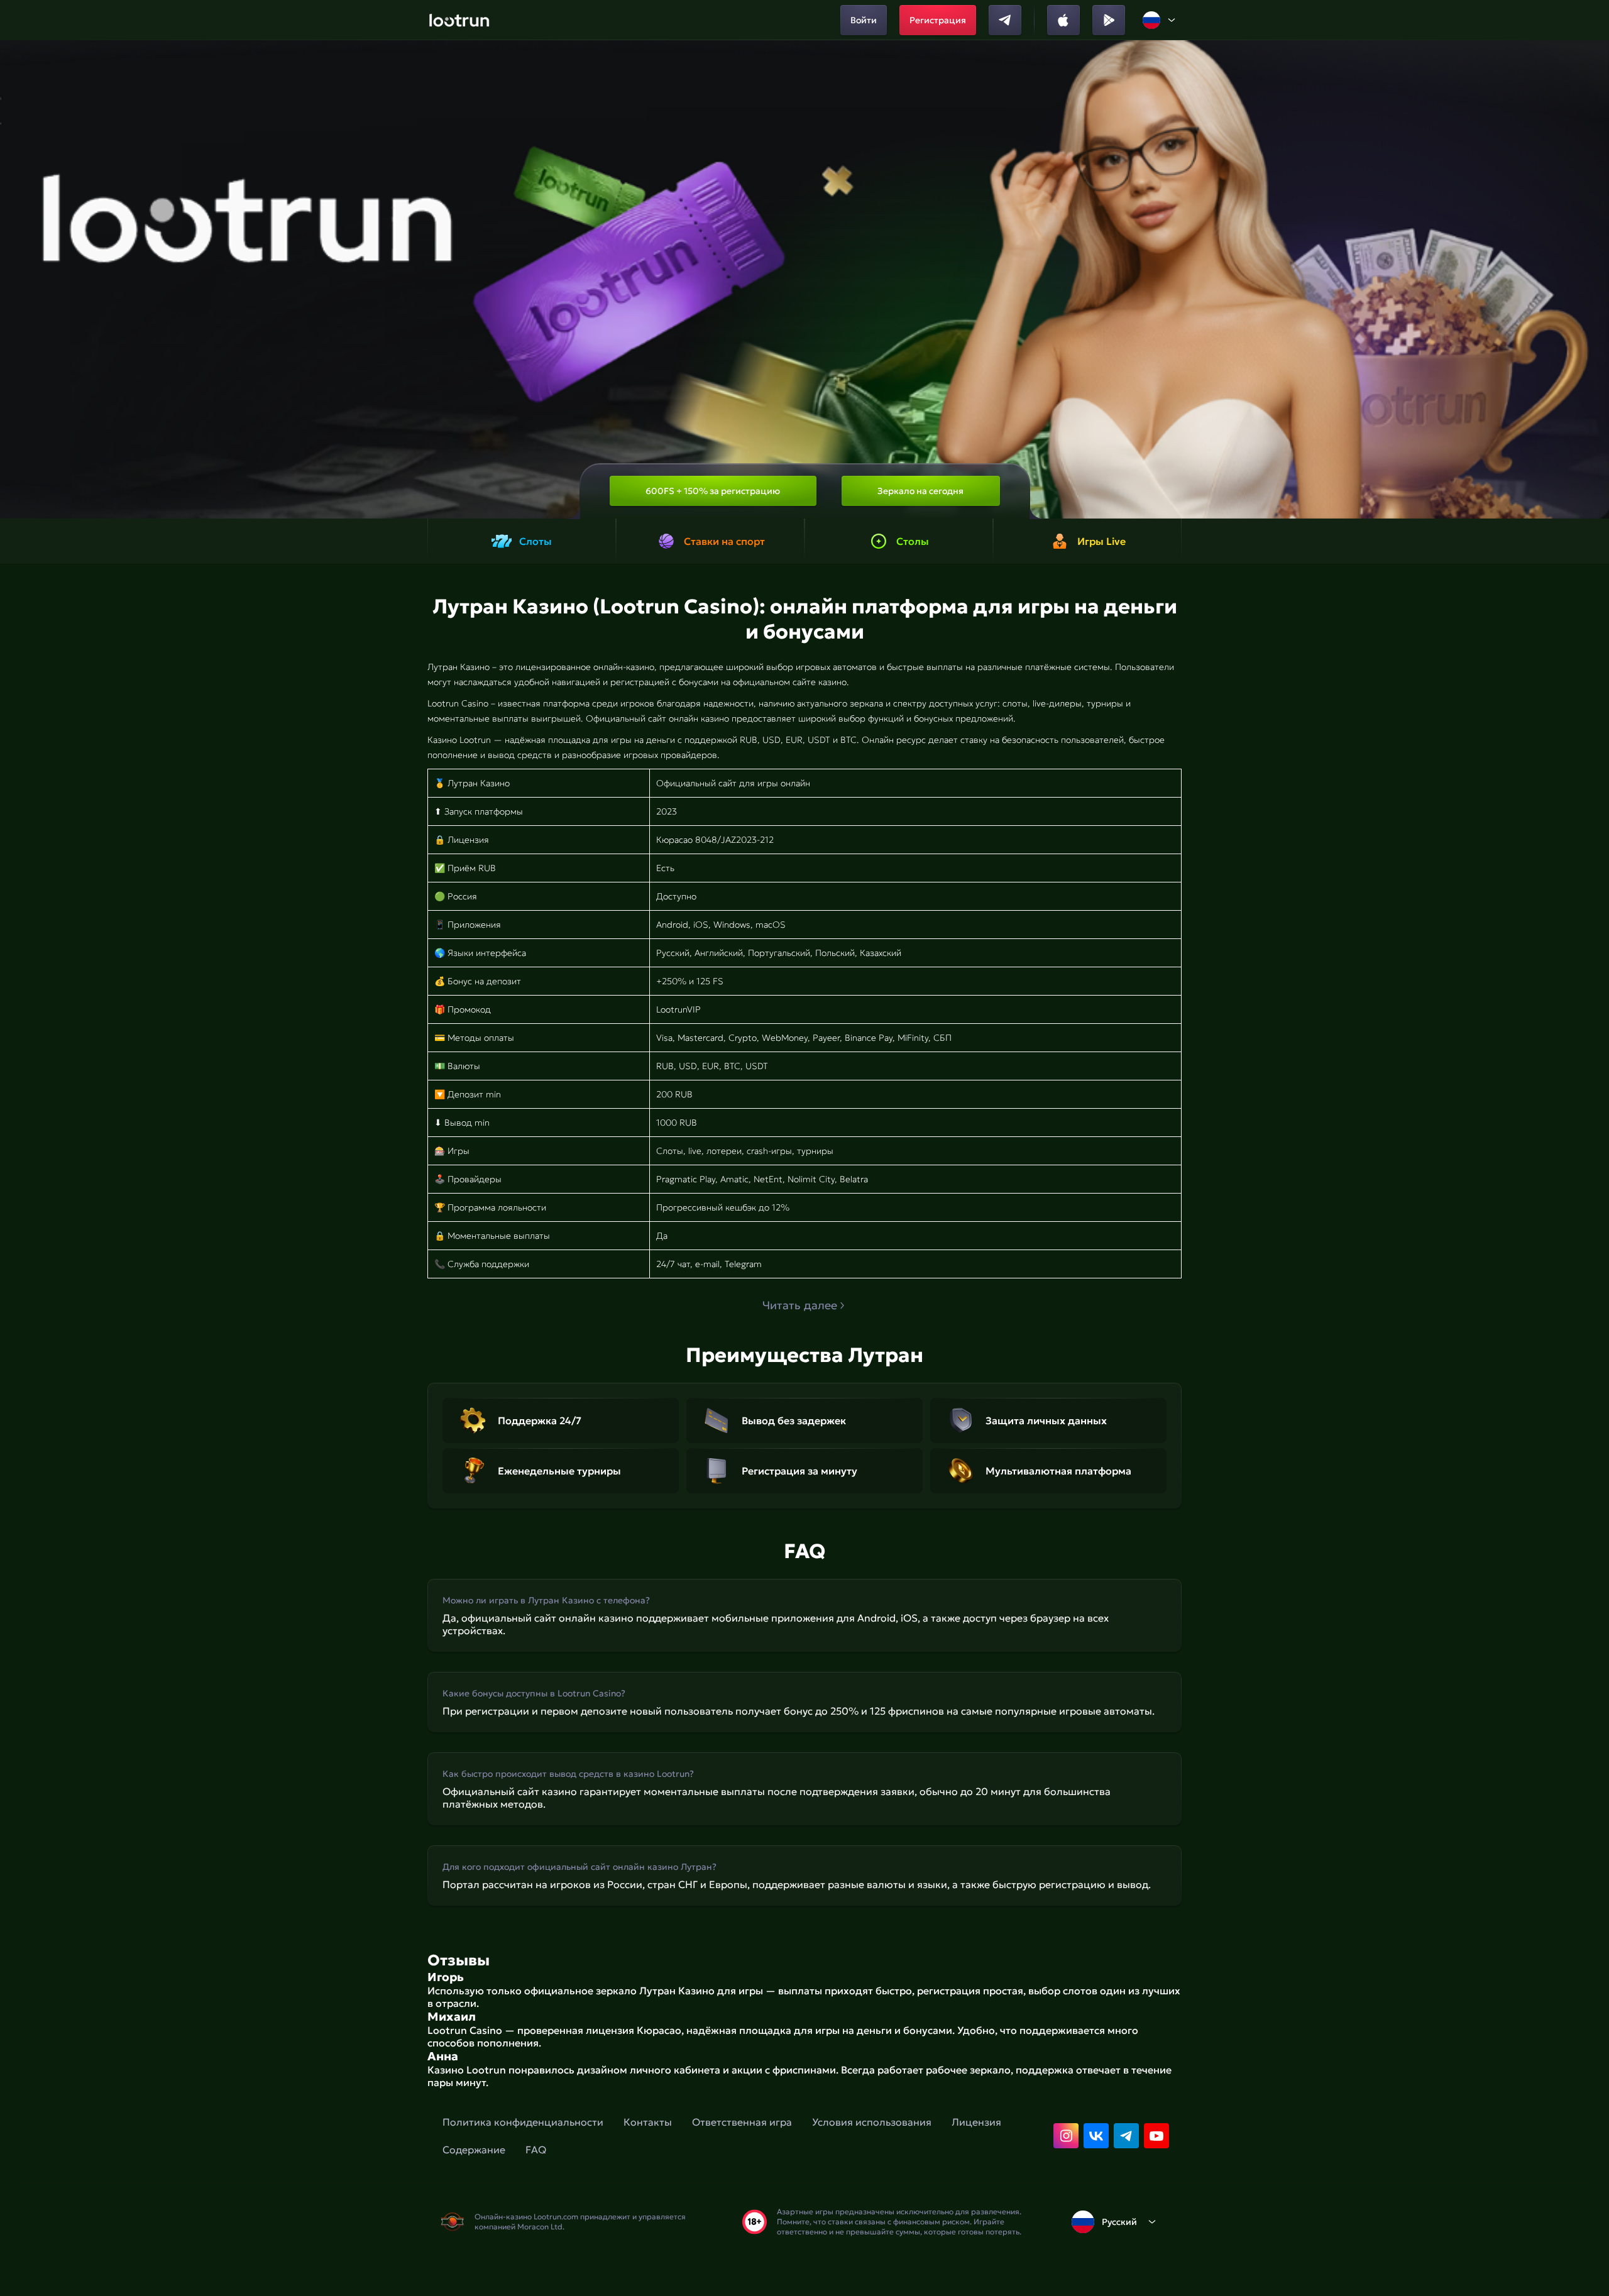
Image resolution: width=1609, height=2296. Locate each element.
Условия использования (872, 2122)
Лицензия (976, 2122)
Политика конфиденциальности (523, 2122)
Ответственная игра (742, 2122)
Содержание (474, 2150)
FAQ (536, 2150)
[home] (459, 20)
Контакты (648, 2122)
